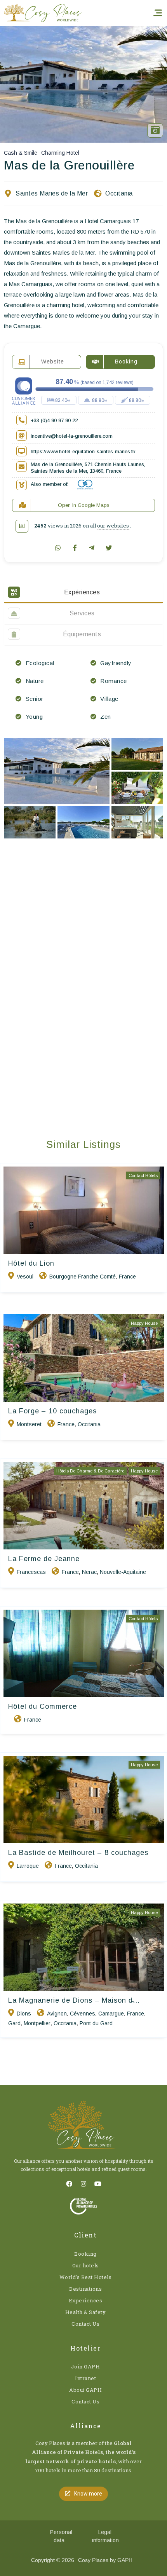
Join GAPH (86, 2366)
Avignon (57, 2014)
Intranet (85, 2378)
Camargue (111, 2014)
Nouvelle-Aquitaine (123, 1572)
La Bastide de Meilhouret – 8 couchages (78, 1853)
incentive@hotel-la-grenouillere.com (72, 436)
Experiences (86, 2300)
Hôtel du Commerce (43, 1706)
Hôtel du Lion (31, 1263)
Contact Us (85, 2324)
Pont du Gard (96, 2023)
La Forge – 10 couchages (52, 1411)
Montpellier (37, 2023)
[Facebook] (69, 2184)
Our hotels (86, 2265)
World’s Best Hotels (86, 2277)
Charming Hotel (60, 153)
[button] (83, 2494)
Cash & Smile (21, 153)
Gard (14, 2023)
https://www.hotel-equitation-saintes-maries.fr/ (83, 451)
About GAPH (85, 2390)
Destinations (85, 2289)
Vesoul (25, 1277)
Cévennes (83, 2014)
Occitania (119, 193)
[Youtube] (98, 2184)
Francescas (31, 1572)
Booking (85, 2254)
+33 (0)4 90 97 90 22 (54, 420)
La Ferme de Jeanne (44, 1559)
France (127, 1277)
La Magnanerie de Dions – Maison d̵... (74, 2000)
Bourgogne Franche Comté (83, 1277)
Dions (24, 2014)
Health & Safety (86, 2312)
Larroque (28, 1866)
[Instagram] (83, 2184)
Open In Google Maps (84, 505)
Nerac (89, 1572)
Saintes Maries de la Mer (52, 193)
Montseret (29, 1424)
